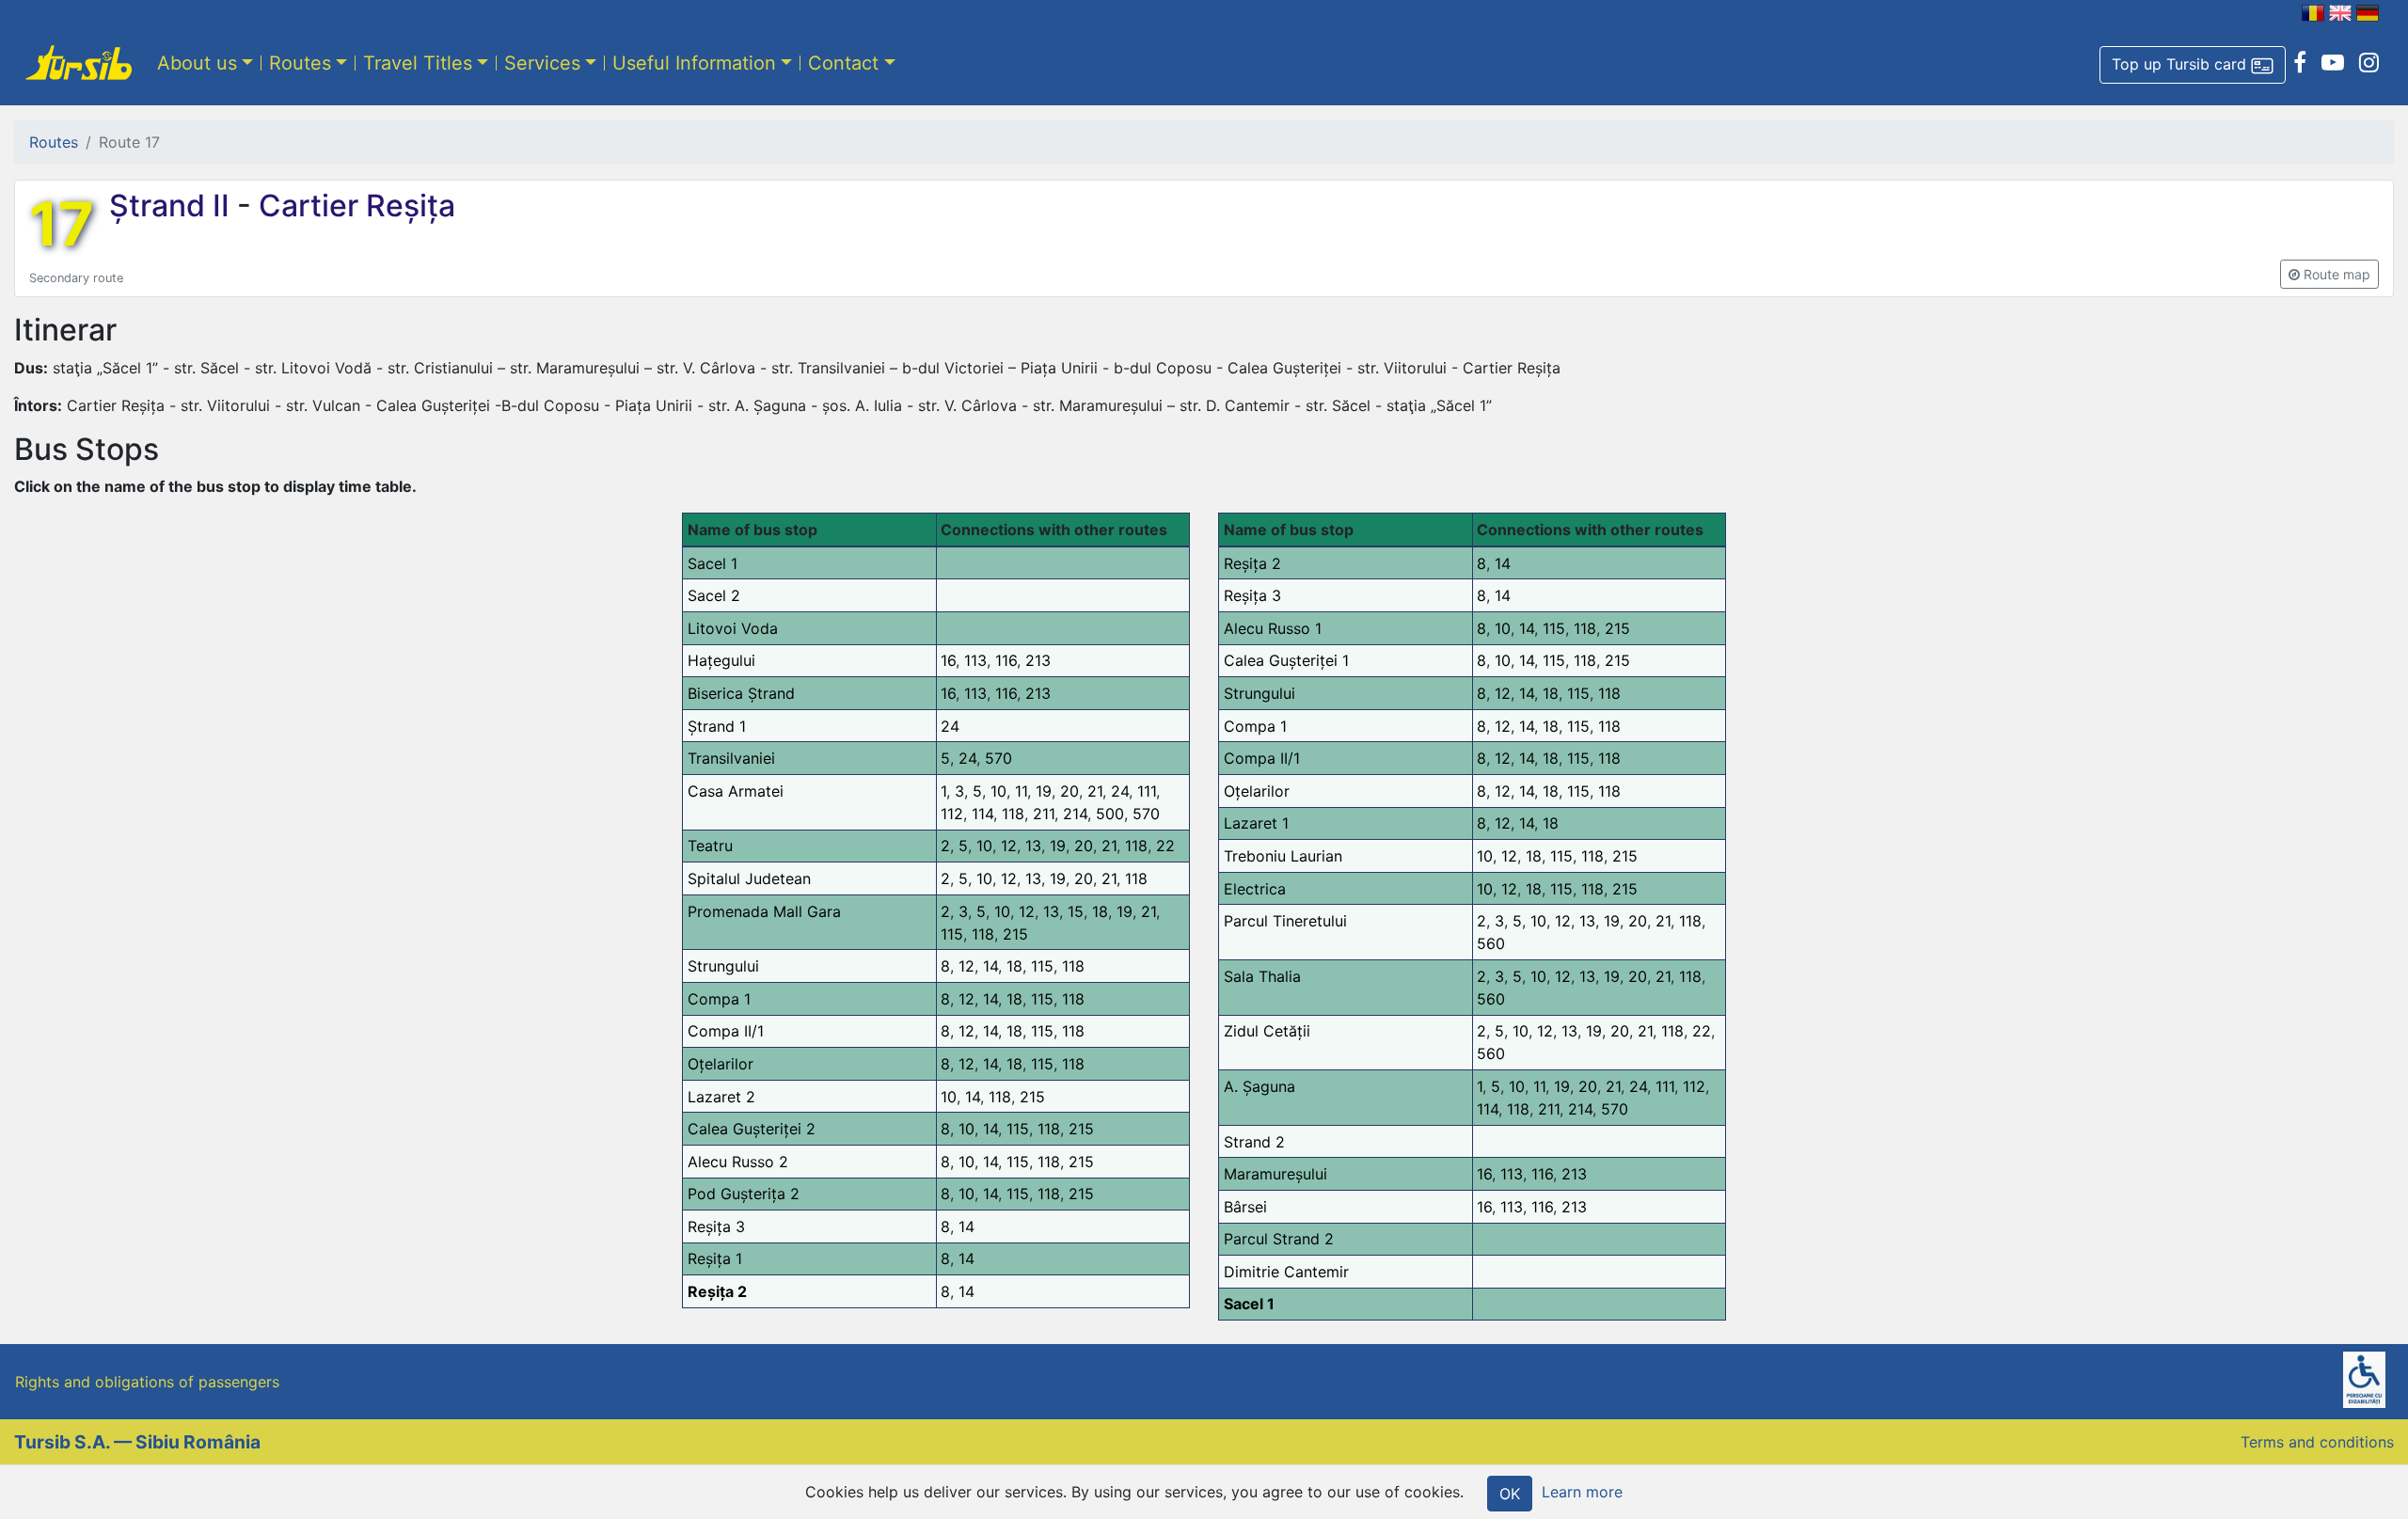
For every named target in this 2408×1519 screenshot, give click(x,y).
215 (1015, 934)
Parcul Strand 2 (1279, 1239)
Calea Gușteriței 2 (752, 1129)
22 (1165, 846)
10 (998, 791)
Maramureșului (1275, 1174)
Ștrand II (173, 206)
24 (950, 726)
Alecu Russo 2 (738, 1162)
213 (1038, 660)
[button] (2193, 65)
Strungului (723, 966)
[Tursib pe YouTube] (2333, 63)
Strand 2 (1254, 1142)
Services (542, 63)
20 (1069, 791)
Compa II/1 (726, 1031)
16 (948, 660)
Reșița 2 (717, 1291)
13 (1033, 846)
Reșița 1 (715, 1258)
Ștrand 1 (717, 726)
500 (1110, 814)
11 (1021, 791)
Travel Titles (418, 63)
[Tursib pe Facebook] (2300, 63)
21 (1095, 791)
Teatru (710, 846)
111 (1147, 791)
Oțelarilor (721, 1064)
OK (1510, 1494)
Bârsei (1245, 1207)
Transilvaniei (731, 758)
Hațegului (721, 660)
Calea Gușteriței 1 (1286, 660)
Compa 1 (719, 999)
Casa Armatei (736, 791)
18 (1100, 911)
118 (1013, 814)
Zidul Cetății (1267, 1031)
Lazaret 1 (1256, 823)
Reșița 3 (716, 1226)
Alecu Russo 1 (1273, 628)
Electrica (1255, 889)
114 (982, 814)
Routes (300, 63)
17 (62, 224)
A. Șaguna (1259, 1086)
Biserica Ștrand (741, 693)
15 (1076, 911)
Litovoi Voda (733, 628)
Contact (843, 63)
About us (197, 63)
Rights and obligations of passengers (147, 1382)
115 (952, 934)
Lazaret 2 (721, 1097)
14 (990, 966)
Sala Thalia (1262, 976)
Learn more (1582, 1492)
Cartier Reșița (353, 206)
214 (1075, 814)
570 (998, 758)
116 (1006, 660)
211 (1044, 814)
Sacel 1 (713, 563)
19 (1044, 791)
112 (952, 814)
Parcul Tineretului (1285, 921)
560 (1491, 943)
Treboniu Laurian (1283, 856)
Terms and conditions (2317, 1442)
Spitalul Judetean (749, 878)
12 (1009, 846)
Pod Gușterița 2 (744, 1194)
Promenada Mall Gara (764, 911)
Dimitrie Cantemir (1286, 1272)
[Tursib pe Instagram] (2369, 63)
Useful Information (694, 63)
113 (975, 660)
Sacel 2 (714, 595)
